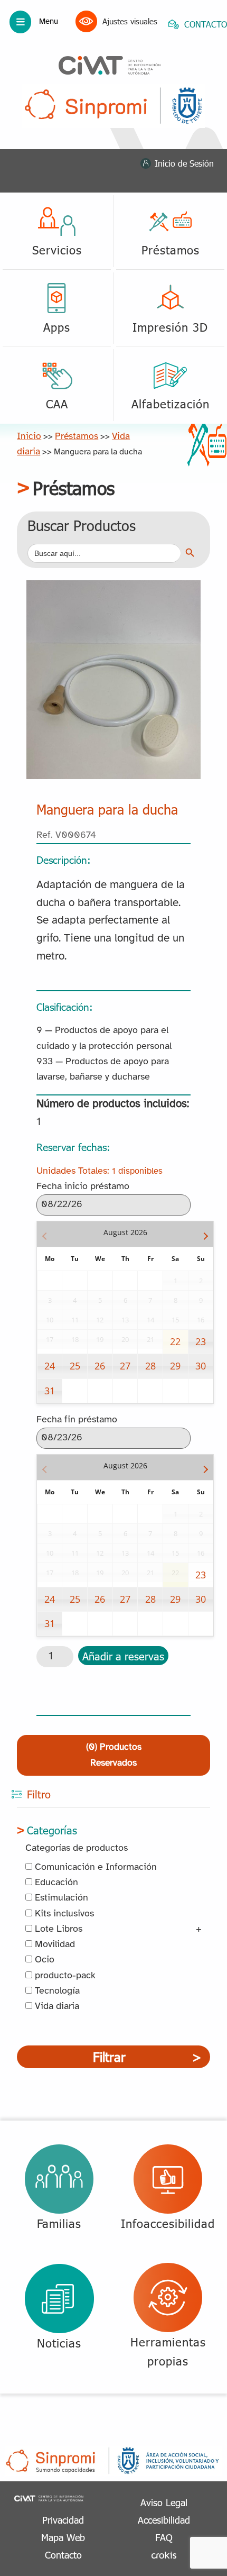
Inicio (29, 436)
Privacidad (63, 2520)
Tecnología (56, 1991)
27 (125, 1366)
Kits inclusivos (63, 1914)
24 (50, 1366)
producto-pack (64, 1976)
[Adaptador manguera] (113, 588)
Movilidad (54, 1945)
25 (75, 1366)
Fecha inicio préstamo (83, 1187)
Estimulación (60, 1898)
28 (150, 1366)
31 (50, 1391)
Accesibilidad (164, 2520)
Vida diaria (56, 2007)
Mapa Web (63, 2537)
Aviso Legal (164, 2502)
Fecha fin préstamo (77, 1420)
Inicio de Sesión (184, 163)
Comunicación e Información (94, 1867)
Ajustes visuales (130, 21)
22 (175, 1341)
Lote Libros (57, 1929)
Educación (55, 1883)
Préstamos (77, 436)
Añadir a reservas (123, 1656)
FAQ (164, 2537)
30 (201, 1366)
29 (175, 1366)
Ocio (43, 1960)
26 (100, 1366)
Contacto (63, 2555)
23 (201, 1341)
